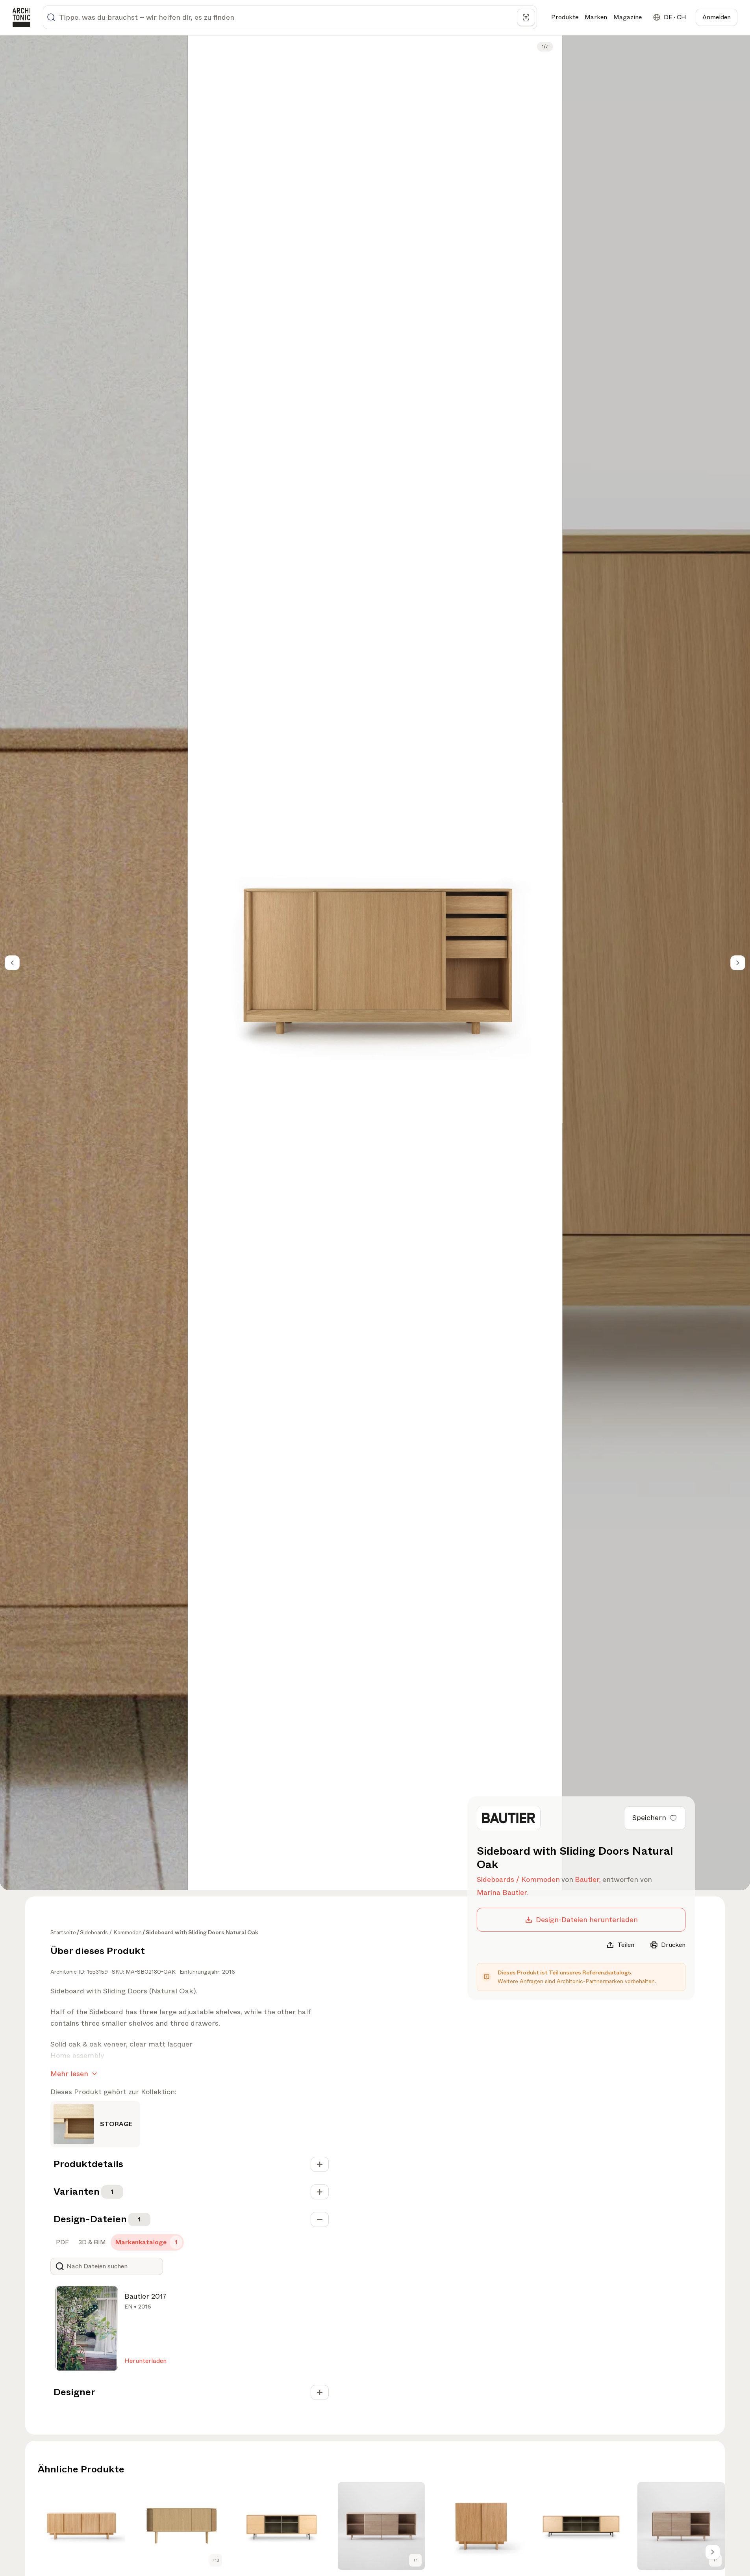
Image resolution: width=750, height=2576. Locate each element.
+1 (415, 2560)
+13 (216, 2560)
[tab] (62, 2242)
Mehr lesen (69, 2074)
